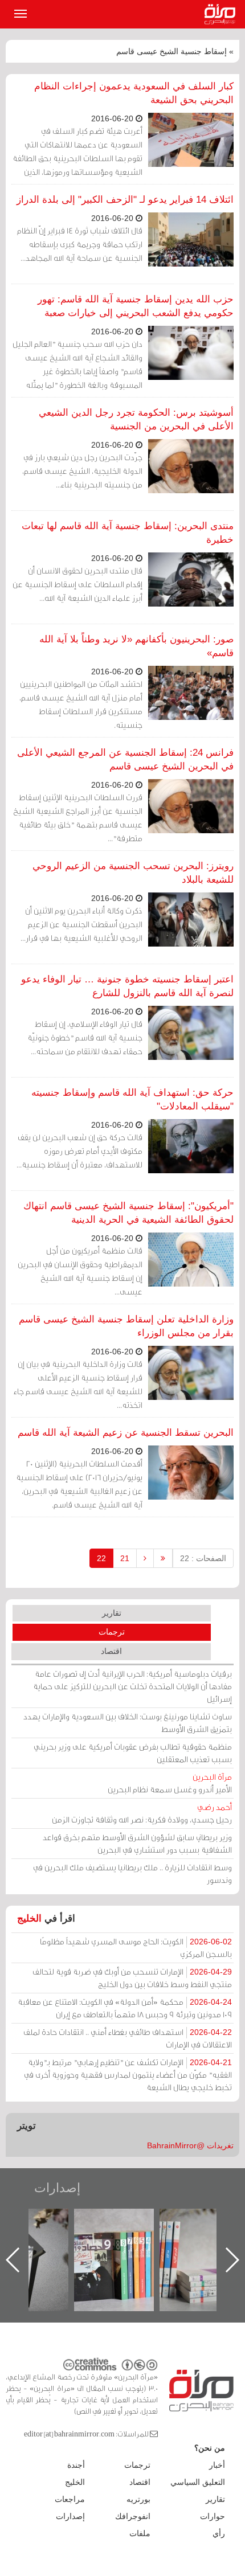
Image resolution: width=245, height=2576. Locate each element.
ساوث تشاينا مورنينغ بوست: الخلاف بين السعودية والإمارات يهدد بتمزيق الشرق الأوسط (128, 1723)
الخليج (29, 1918)
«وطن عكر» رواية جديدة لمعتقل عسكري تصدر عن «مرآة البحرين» (125, 2241)
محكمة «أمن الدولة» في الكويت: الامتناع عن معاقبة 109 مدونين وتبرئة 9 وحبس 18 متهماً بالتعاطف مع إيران (125, 2008)
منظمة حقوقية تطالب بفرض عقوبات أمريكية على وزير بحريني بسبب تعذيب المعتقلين (133, 1753)
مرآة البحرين (222, 14)
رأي (219, 2533)
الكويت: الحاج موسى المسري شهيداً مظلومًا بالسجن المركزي (136, 1948)
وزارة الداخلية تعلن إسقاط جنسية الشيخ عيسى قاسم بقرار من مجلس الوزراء (126, 1326)
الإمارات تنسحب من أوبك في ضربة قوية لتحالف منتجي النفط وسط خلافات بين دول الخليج (132, 1978)
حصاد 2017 (40, 2221)
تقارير (112, 1613)
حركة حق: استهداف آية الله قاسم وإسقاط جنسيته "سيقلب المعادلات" (132, 1099)
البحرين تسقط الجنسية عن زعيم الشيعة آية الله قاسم (126, 1433)
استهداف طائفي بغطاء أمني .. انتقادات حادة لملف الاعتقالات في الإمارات (128, 2038)
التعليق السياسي (198, 2482)
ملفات (140, 2533)
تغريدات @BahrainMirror (190, 2145)
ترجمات (112, 1632)
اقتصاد (111, 1651)
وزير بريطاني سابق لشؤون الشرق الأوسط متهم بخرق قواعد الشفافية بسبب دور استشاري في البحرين (137, 1843)
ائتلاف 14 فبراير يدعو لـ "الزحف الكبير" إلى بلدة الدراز (125, 200)
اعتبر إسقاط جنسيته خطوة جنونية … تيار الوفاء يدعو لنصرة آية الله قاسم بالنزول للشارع (127, 986)
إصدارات (57, 2188)
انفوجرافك (133, 2516)
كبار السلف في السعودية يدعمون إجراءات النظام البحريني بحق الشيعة (134, 93)
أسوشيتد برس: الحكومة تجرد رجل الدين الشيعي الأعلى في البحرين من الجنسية (136, 419)
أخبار (217, 2465)
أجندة (76, 2465)
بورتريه (138, 2499)
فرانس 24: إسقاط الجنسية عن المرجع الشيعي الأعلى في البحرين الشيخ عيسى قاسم (125, 759)
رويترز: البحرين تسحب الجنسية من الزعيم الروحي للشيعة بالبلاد (133, 873)
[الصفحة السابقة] (145, 1558)
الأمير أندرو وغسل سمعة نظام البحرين (170, 1783)
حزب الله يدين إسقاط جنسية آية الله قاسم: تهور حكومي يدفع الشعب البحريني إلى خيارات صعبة (136, 306)
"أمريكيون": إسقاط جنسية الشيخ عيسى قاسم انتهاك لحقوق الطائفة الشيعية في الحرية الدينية (128, 1213)
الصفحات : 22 (203, 1558)
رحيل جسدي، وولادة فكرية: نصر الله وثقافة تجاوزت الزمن (142, 1813)
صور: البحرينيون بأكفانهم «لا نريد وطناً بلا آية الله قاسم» (136, 646)
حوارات (213, 2516)
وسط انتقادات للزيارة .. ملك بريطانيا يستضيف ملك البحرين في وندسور (132, 1873)
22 (101, 1558)
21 (125, 1558)
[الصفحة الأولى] (163, 1558)
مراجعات (70, 2499)
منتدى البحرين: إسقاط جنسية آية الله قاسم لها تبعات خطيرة (128, 533)
